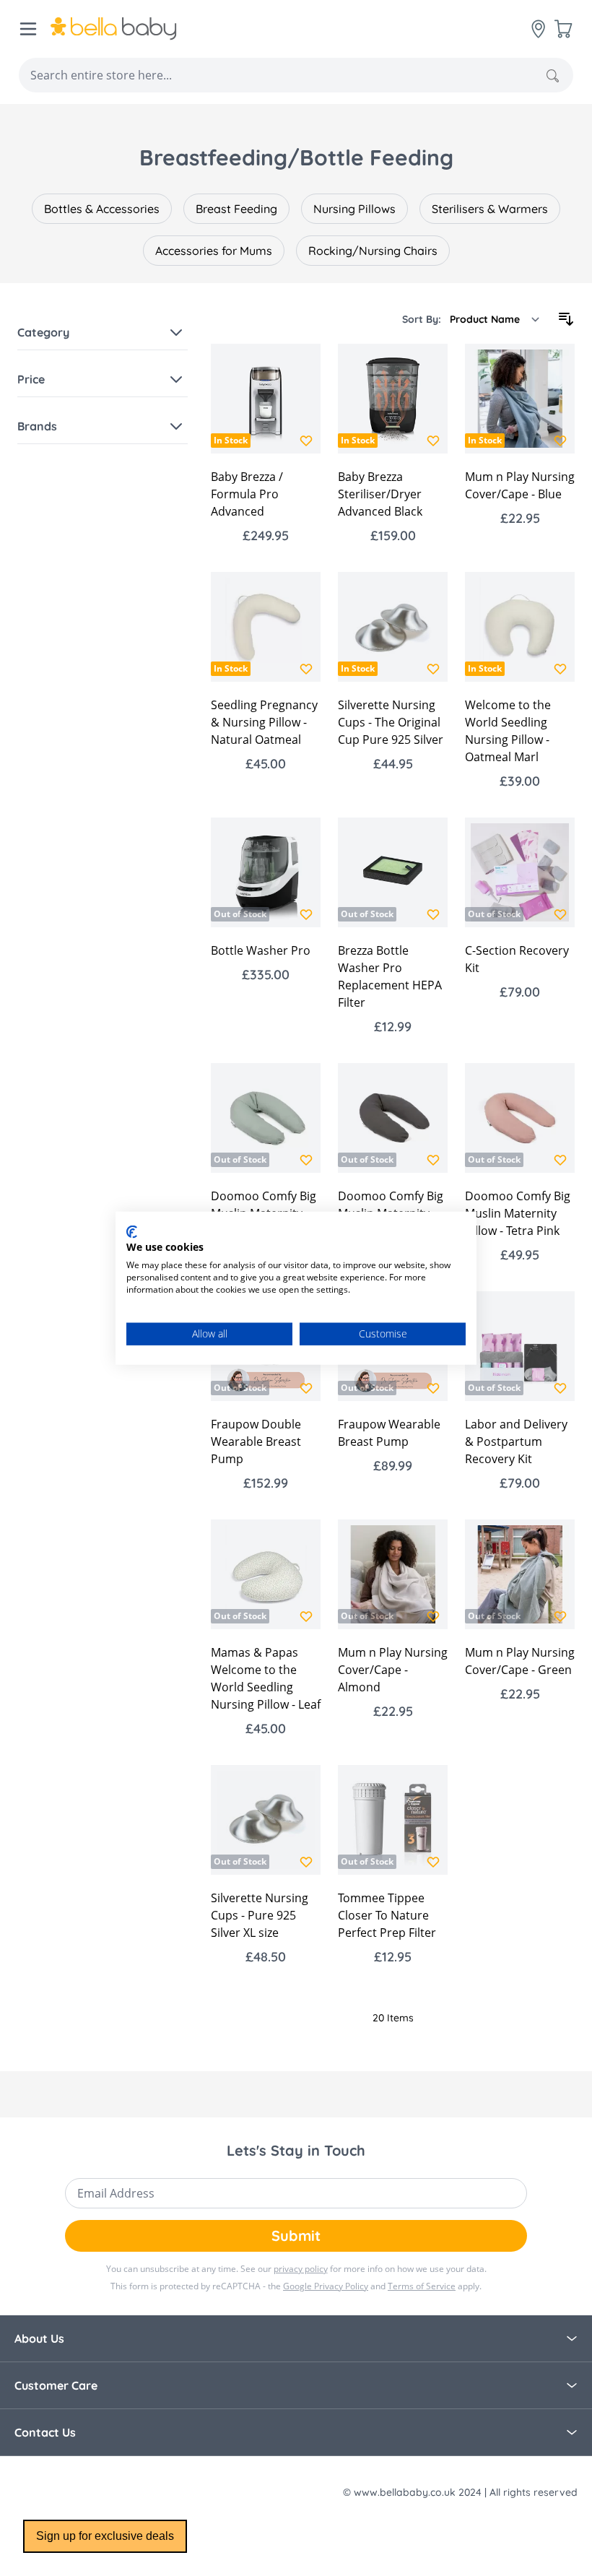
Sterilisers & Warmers (490, 209)
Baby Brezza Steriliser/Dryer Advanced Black (380, 494)
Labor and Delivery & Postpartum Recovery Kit (516, 1441)
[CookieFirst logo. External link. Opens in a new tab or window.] (132, 1231)
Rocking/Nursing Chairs (373, 251)
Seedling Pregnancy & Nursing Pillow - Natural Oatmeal (264, 722)
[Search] (553, 76)
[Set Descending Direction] (566, 319)
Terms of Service (422, 2286)
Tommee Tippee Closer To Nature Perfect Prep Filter (387, 1915)
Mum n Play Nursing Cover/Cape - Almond (393, 1670)
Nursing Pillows (354, 209)
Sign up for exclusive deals (105, 2536)
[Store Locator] (539, 29)
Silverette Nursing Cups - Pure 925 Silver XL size (260, 1915)
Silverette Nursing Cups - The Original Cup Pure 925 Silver (391, 722)
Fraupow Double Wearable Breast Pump (256, 1441)
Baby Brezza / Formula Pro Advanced (247, 494)
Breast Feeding (236, 209)
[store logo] (114, 29)
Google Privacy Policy (326, 2286)
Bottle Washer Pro (261, 950)
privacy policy (301, 2269)
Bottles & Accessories (102, 209)
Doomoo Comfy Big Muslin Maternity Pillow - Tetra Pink (518, 1213)
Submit (296, 2235)
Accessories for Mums (214, 251)
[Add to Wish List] (306, 441)
